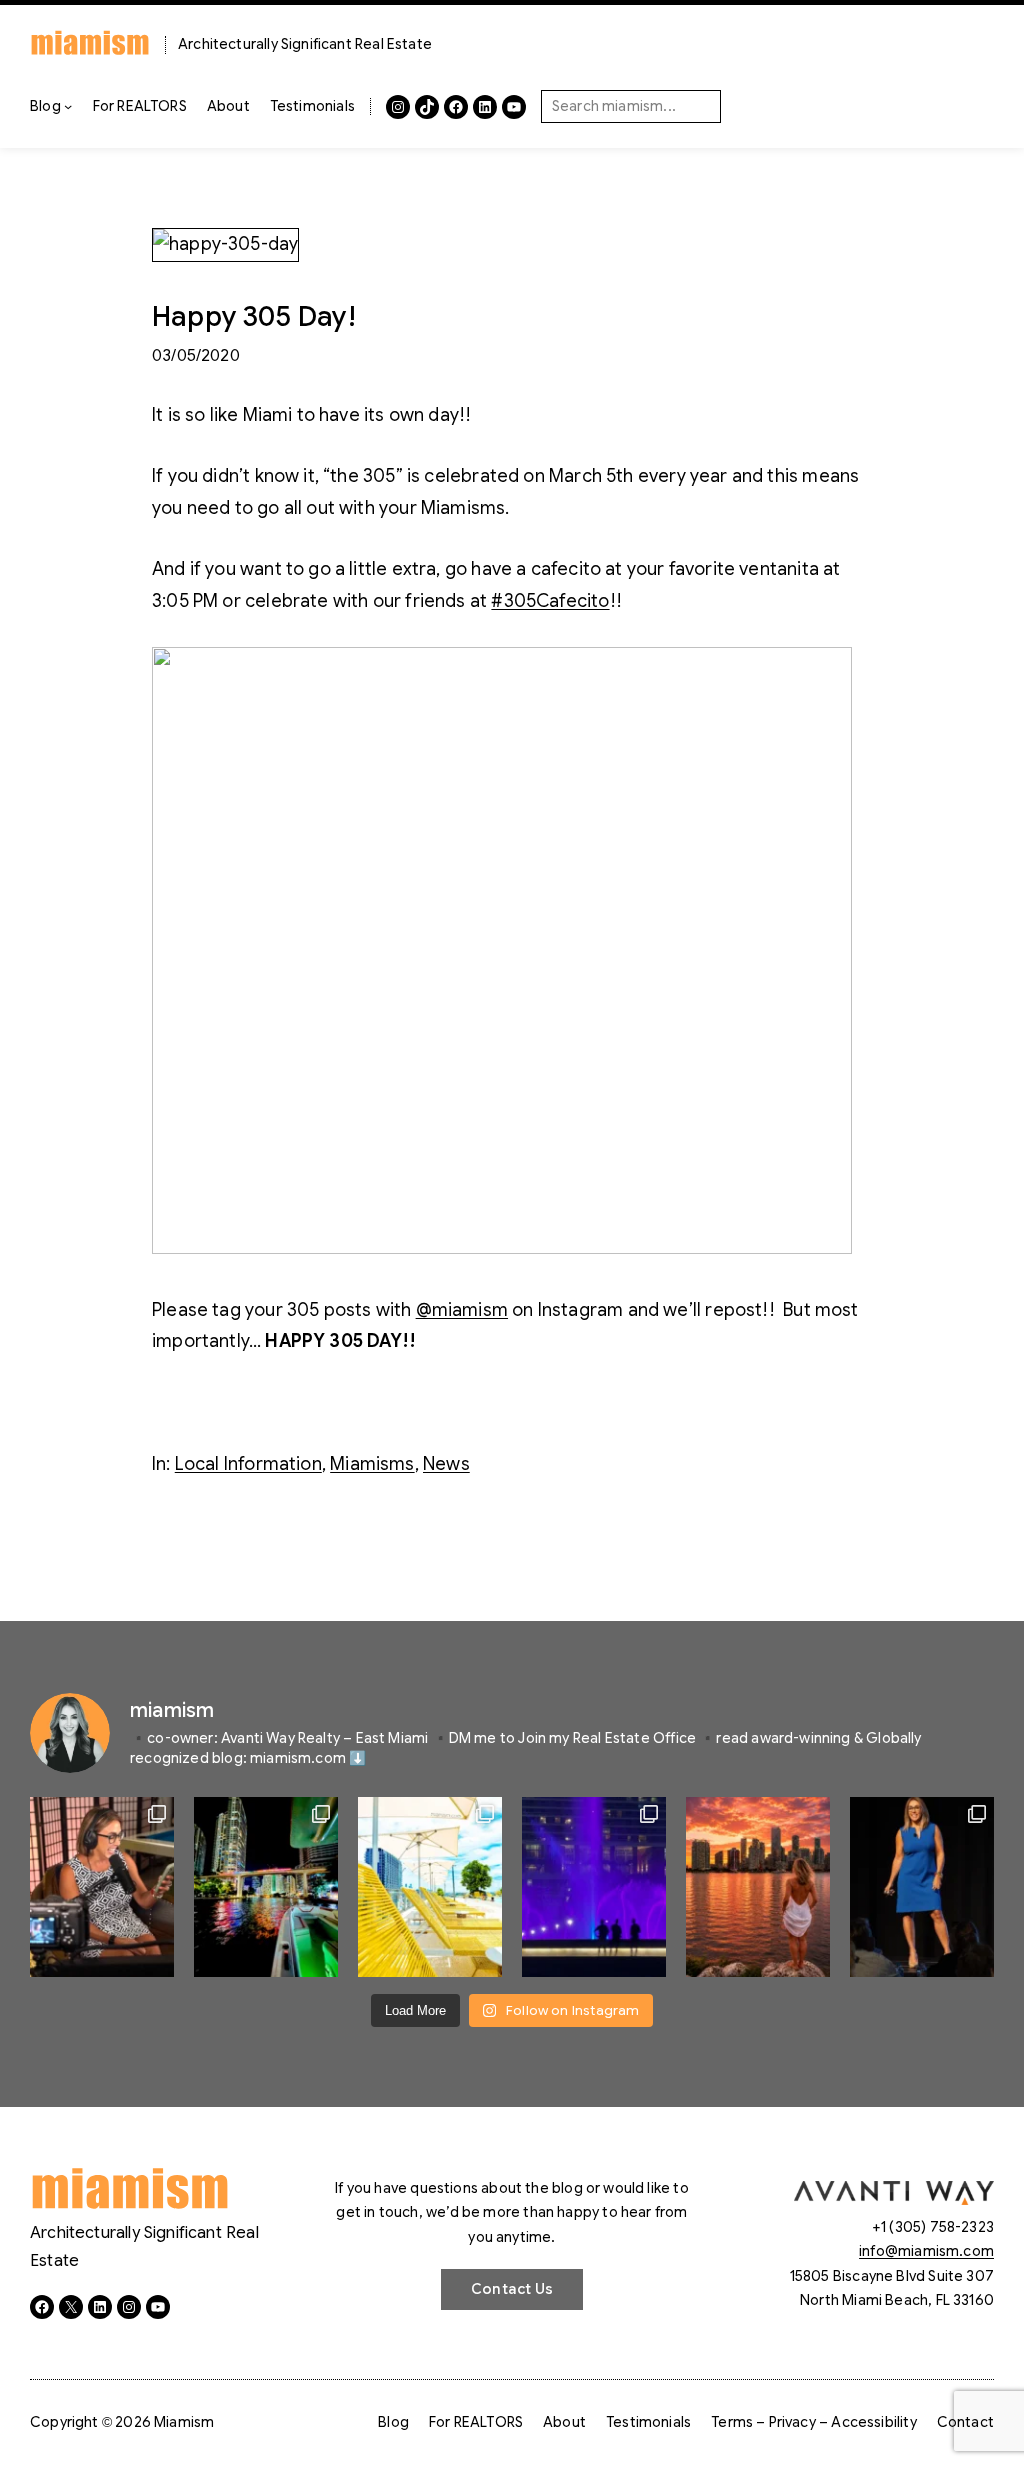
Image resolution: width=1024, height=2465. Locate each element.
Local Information (248, 1464)
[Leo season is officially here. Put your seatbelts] (758, 1887)
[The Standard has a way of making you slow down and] (430, 1887)
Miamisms (372, 1464)
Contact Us (512, 2289)
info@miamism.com (926, 2251)
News (446, 1464)
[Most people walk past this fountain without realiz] (594, 1887)
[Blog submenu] (68, 106)
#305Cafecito (550, 601)
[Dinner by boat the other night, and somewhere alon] (266, 1887)
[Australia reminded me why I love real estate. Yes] (922, 1887)
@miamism (462, 1310)
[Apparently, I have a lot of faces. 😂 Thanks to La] (102, 1887)
